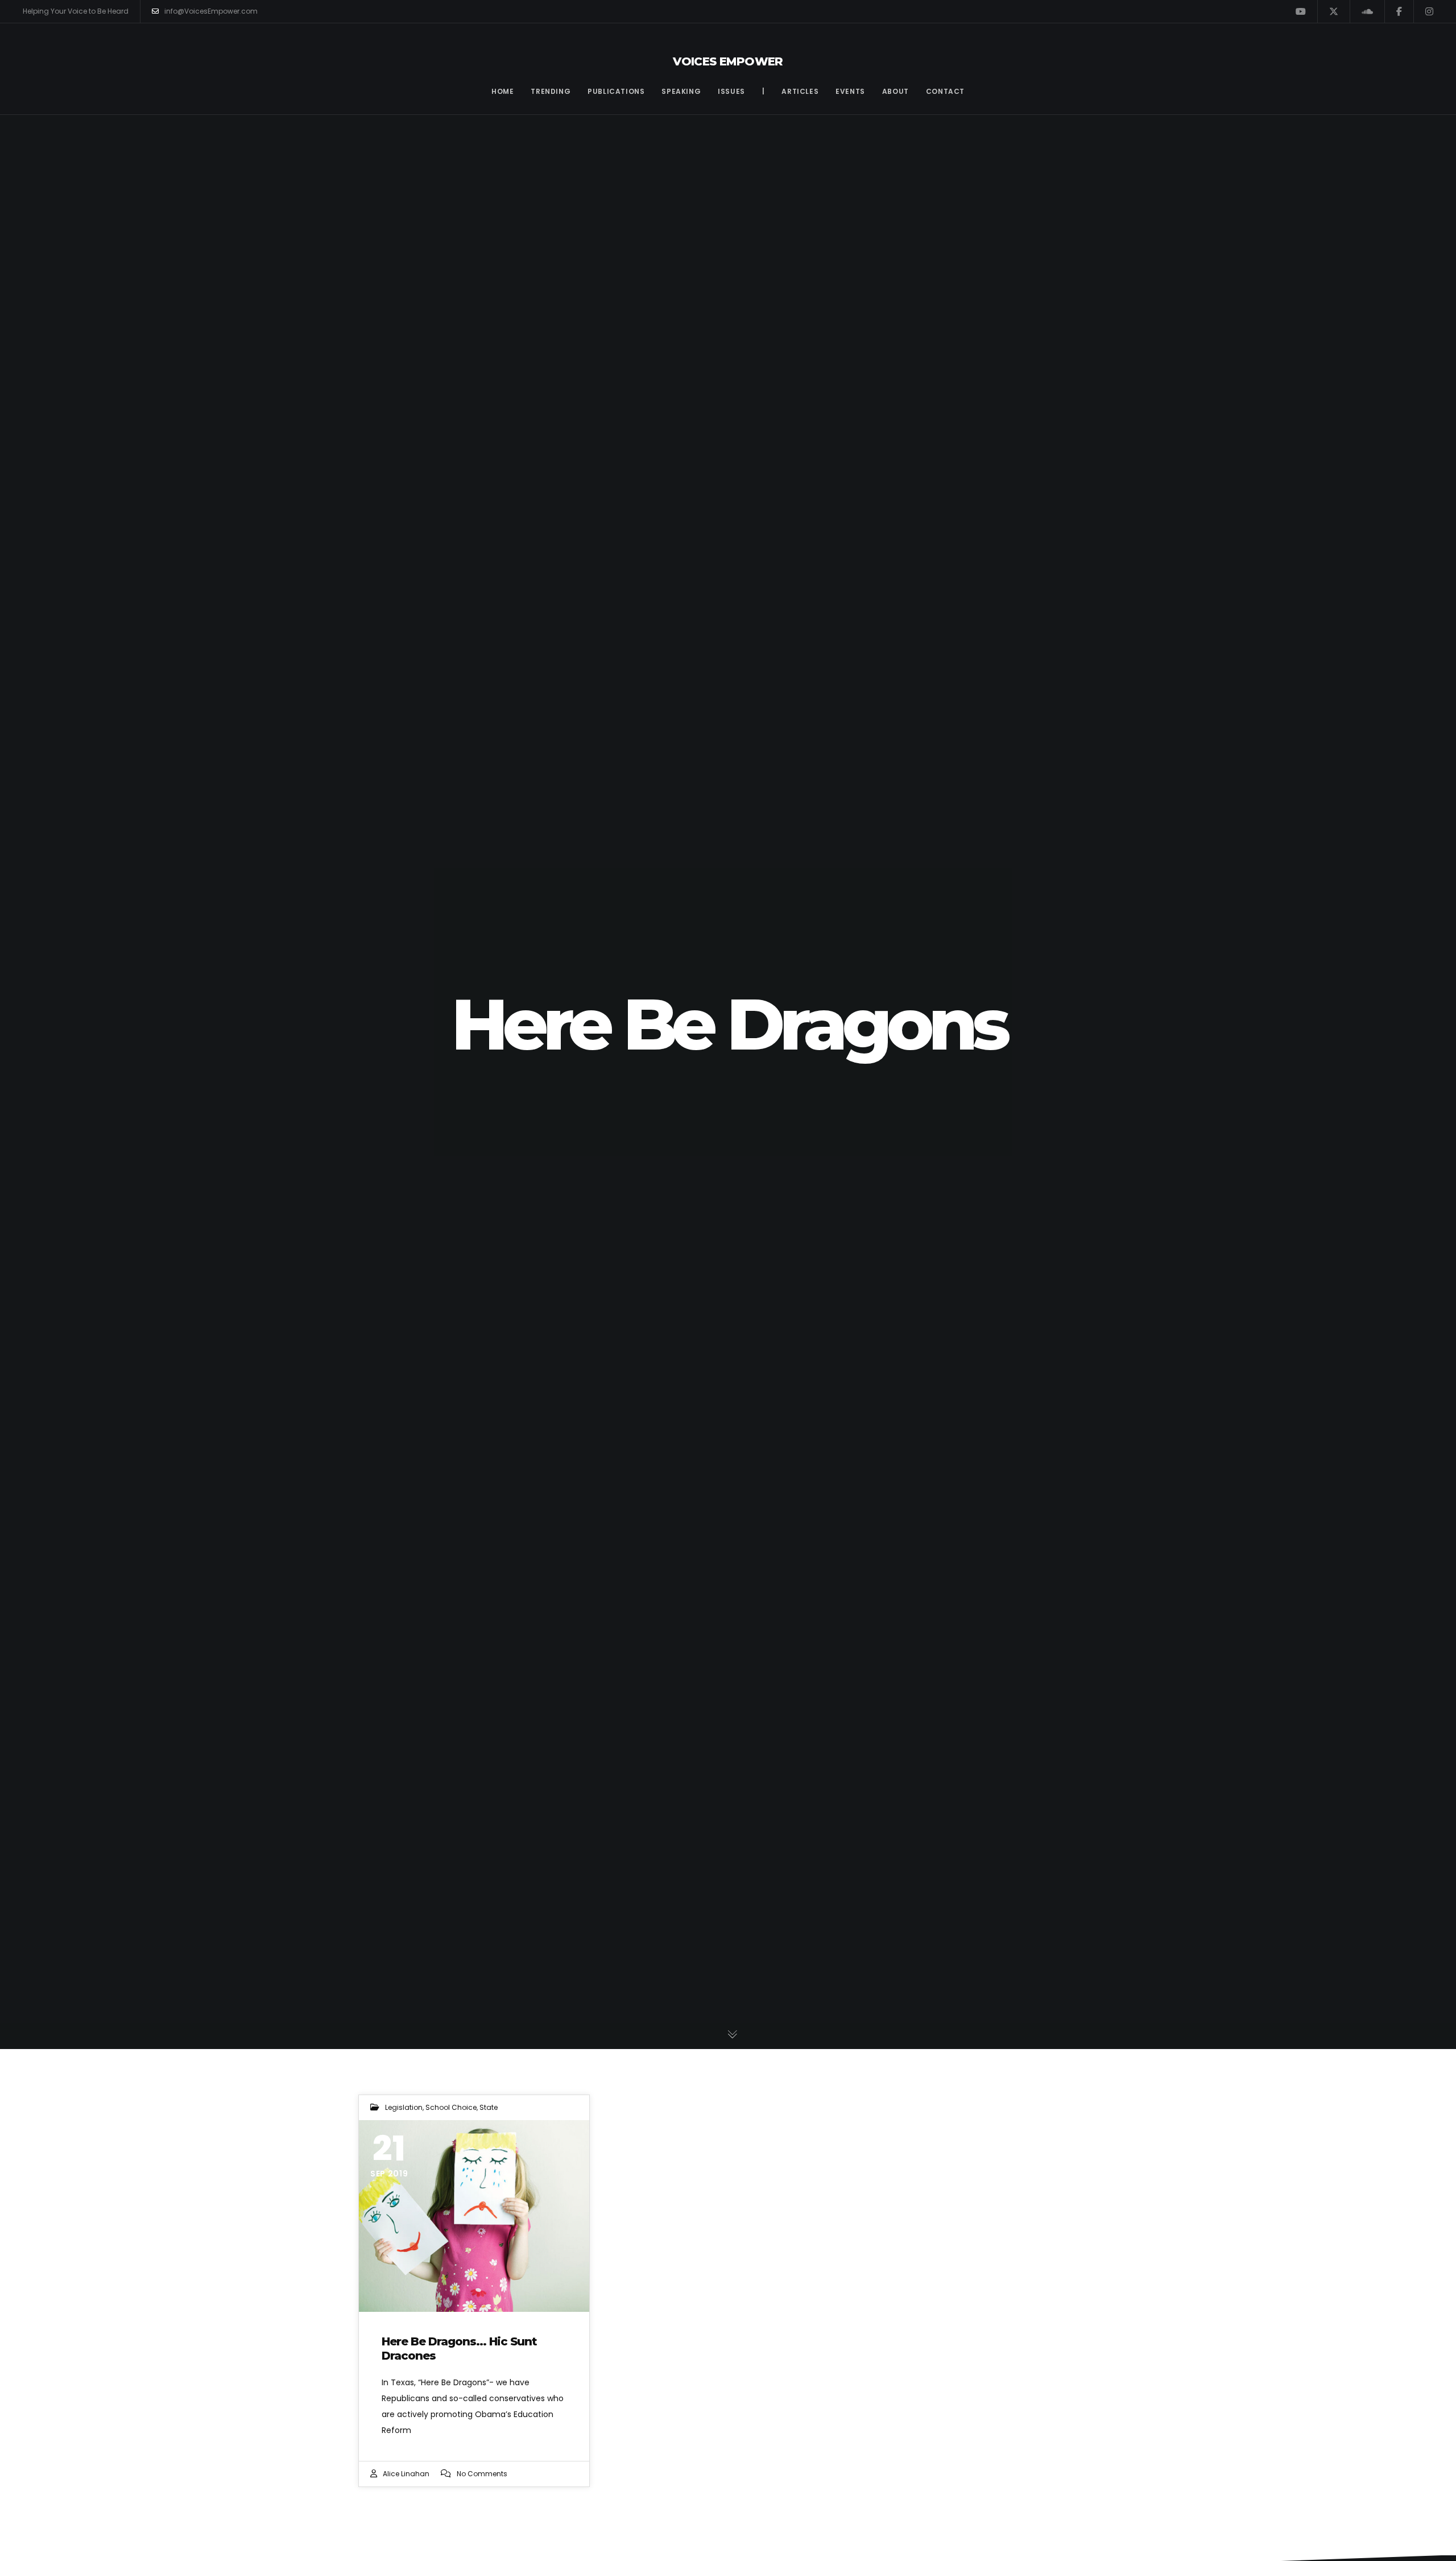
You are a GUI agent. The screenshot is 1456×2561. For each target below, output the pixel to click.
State (489, 2107)
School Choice (451, 2107)
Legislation (404, 2107)
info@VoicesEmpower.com (211, 11)
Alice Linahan (406, 2474)
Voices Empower (728, 61)
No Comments (482, 2474)
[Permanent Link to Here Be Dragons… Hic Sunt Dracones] (474, 2216)
